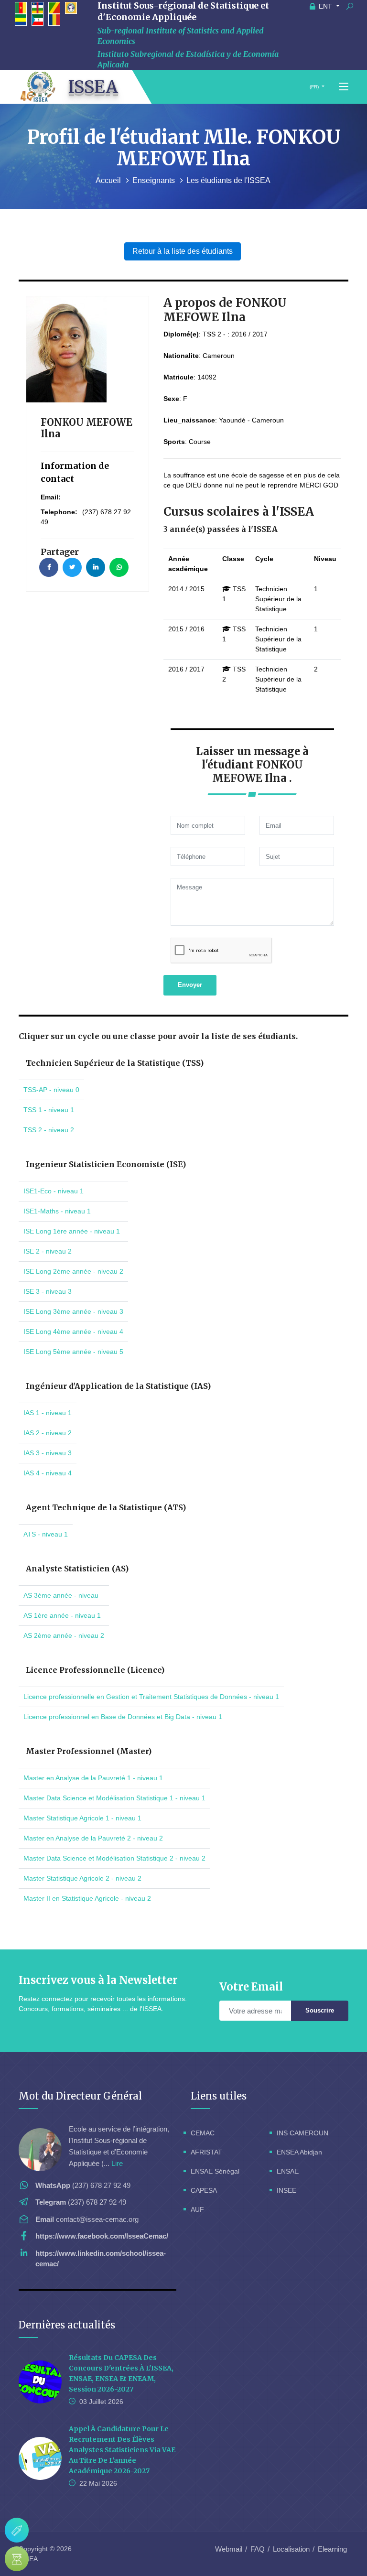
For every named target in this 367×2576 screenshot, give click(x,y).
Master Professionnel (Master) (89, 1751)
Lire (117, 2163)
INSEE (286, 2190)
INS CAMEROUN (302, 2133)
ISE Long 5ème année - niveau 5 (73, 1352)
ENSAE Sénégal (215, 2171)
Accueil (109, 180)
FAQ (258, 2549)
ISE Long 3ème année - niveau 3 (73, 1311)
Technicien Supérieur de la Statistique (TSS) (115, 1063)
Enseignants (155, 180)
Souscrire (320, 2010)
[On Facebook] (49, 567)
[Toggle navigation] (344, 87)
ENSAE (288, 2171)
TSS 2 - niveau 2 (49, 1130)
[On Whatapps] (119, 567)
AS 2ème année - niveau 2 (64, 1635)
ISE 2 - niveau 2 (48, 1251)
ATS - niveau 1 (46, 1534)
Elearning (332, 2549)
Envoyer (190, 985)
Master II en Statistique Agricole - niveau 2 (87, 1898)
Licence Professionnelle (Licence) (95, 1670)
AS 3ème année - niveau (61, 1595)
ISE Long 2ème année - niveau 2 (73, 1271)
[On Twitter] (72, 567)
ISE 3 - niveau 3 (48, 1291)
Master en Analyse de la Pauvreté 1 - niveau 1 (93, 1778)
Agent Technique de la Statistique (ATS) (106, 1507)
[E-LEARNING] (17, 2559)
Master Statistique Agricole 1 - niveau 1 (82, 1818)
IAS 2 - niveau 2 (48, 1433)
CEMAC (203, 2133)
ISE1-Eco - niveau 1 (54, 1191)
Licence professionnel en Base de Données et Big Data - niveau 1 (123, 1717)
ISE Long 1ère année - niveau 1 (72, 1231)
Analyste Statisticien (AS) (77, 1569)
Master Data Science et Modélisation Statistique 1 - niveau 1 (114, 1798)
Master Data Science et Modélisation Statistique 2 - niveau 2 (114, 1858)
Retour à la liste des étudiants (183, 251)
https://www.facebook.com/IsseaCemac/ (102, 2236)
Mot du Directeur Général (80, 2096)
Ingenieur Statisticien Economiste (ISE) (106, 1164)
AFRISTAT (206, 2152)
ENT (325, 6)
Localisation (291, 2549)
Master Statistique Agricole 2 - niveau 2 (82, 1878)
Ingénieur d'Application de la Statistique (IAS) (118, 1386)
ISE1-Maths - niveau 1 (57, 1211)
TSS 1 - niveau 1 (49, 1110)
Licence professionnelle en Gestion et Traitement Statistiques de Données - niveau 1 (151, 1697)
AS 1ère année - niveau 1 (62, 1615)
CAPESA (204, 2190)
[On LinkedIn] (96, 567)
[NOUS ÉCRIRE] (17, 2530)
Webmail (229, 2549)
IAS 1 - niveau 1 (48, 1413)
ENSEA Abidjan (299, 2152)
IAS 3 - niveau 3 (48, 1453)
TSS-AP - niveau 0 (51, 1090)
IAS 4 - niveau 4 (48, 1473)
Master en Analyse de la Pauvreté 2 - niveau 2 (93, 1838)
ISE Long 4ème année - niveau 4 (73, 1331)
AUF (197, 2209)
